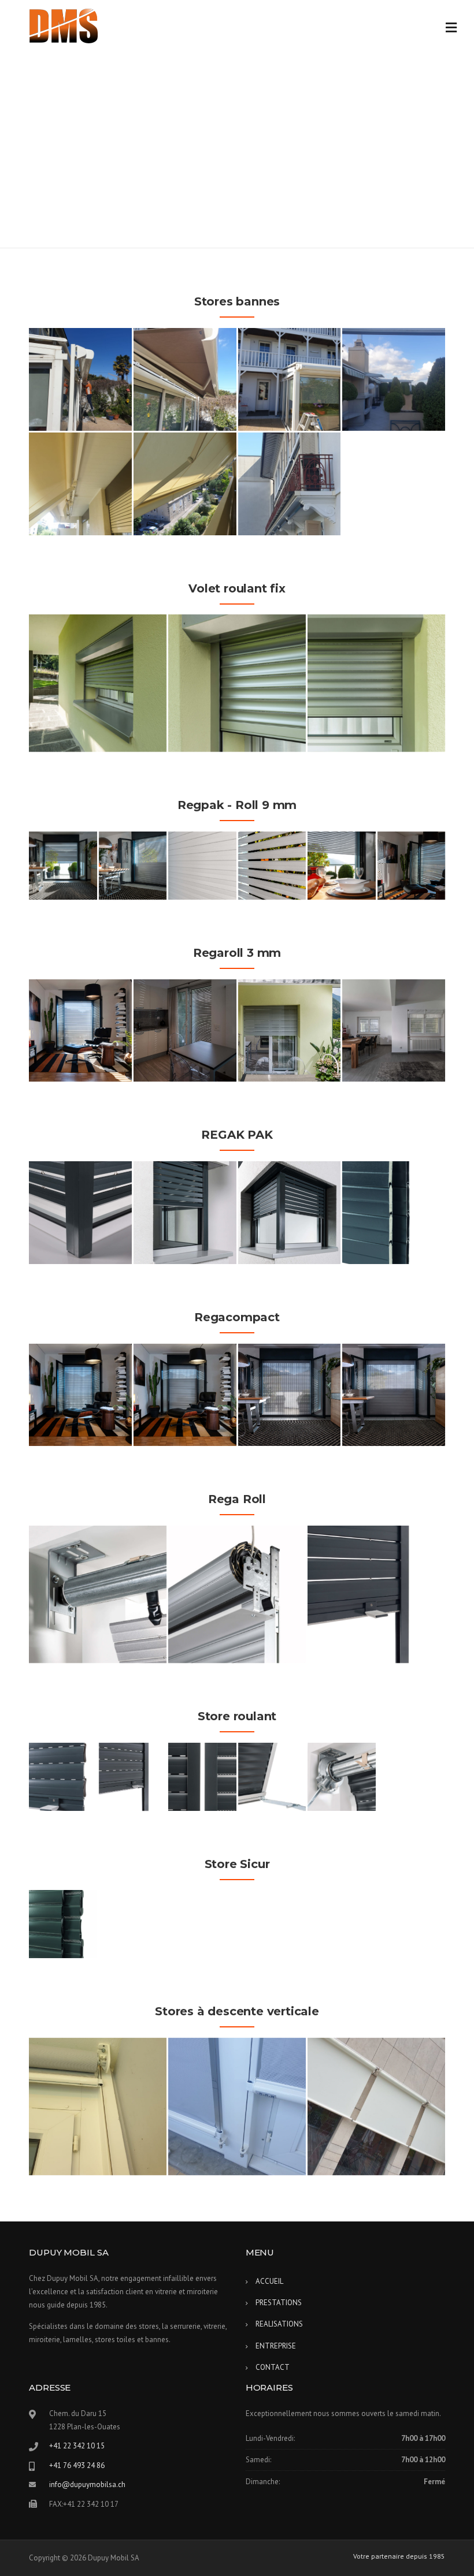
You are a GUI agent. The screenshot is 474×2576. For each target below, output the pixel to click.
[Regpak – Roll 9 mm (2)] (133, 866)
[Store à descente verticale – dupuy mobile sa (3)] (237, 2107)
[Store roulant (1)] (63, 1777)
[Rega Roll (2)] (237, 1594)
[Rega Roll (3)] (376, 1594)
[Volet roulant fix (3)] (376, 683)
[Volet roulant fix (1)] (98, 683)
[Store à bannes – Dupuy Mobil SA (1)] (80, 379)
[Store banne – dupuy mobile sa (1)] (80, 484)
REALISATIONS (279, 2324)
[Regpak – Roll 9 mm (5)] (342, 866)
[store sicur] (63, 1924)
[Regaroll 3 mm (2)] (185, 1031)
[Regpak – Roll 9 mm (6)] (412, 866)
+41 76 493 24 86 (77, 2465)
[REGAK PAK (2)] (185, 1213)
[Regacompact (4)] (290, 1395)
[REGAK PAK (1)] (80, 1213)
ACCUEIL (269, 2281)
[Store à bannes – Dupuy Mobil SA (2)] (185, 379)
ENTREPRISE (276, 2346)
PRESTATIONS (279, 2303)
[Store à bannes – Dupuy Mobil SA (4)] (394, 379)
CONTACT (273, 2367)
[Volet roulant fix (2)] (237, 683)
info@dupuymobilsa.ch (87, 2484)
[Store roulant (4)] (272, 1777)
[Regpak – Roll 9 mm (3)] (202, 866)
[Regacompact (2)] (80, 1395)
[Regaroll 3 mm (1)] (80, 1031)
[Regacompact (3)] (185, 1395)
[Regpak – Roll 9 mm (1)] (63, 866)
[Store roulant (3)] (202, 1777)
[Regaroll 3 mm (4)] (394, 1031)
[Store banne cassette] (290, 484)
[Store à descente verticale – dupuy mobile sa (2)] (98, 2107)
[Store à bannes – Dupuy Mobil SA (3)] (290, 379)
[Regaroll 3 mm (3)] (290, 1031)
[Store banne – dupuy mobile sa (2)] (185, 484)
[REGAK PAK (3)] (290, 1213)
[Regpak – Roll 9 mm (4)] (272, 866)
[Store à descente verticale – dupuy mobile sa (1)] (376, 2107)
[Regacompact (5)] (394, 1395)
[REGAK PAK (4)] (394, 1213)
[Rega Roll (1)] (98, 1594)
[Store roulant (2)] (133, 1777)
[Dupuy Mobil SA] (64, 25)
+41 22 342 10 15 (77, 2446)
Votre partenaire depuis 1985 (399, 2556)
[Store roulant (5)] (342, 1777)
